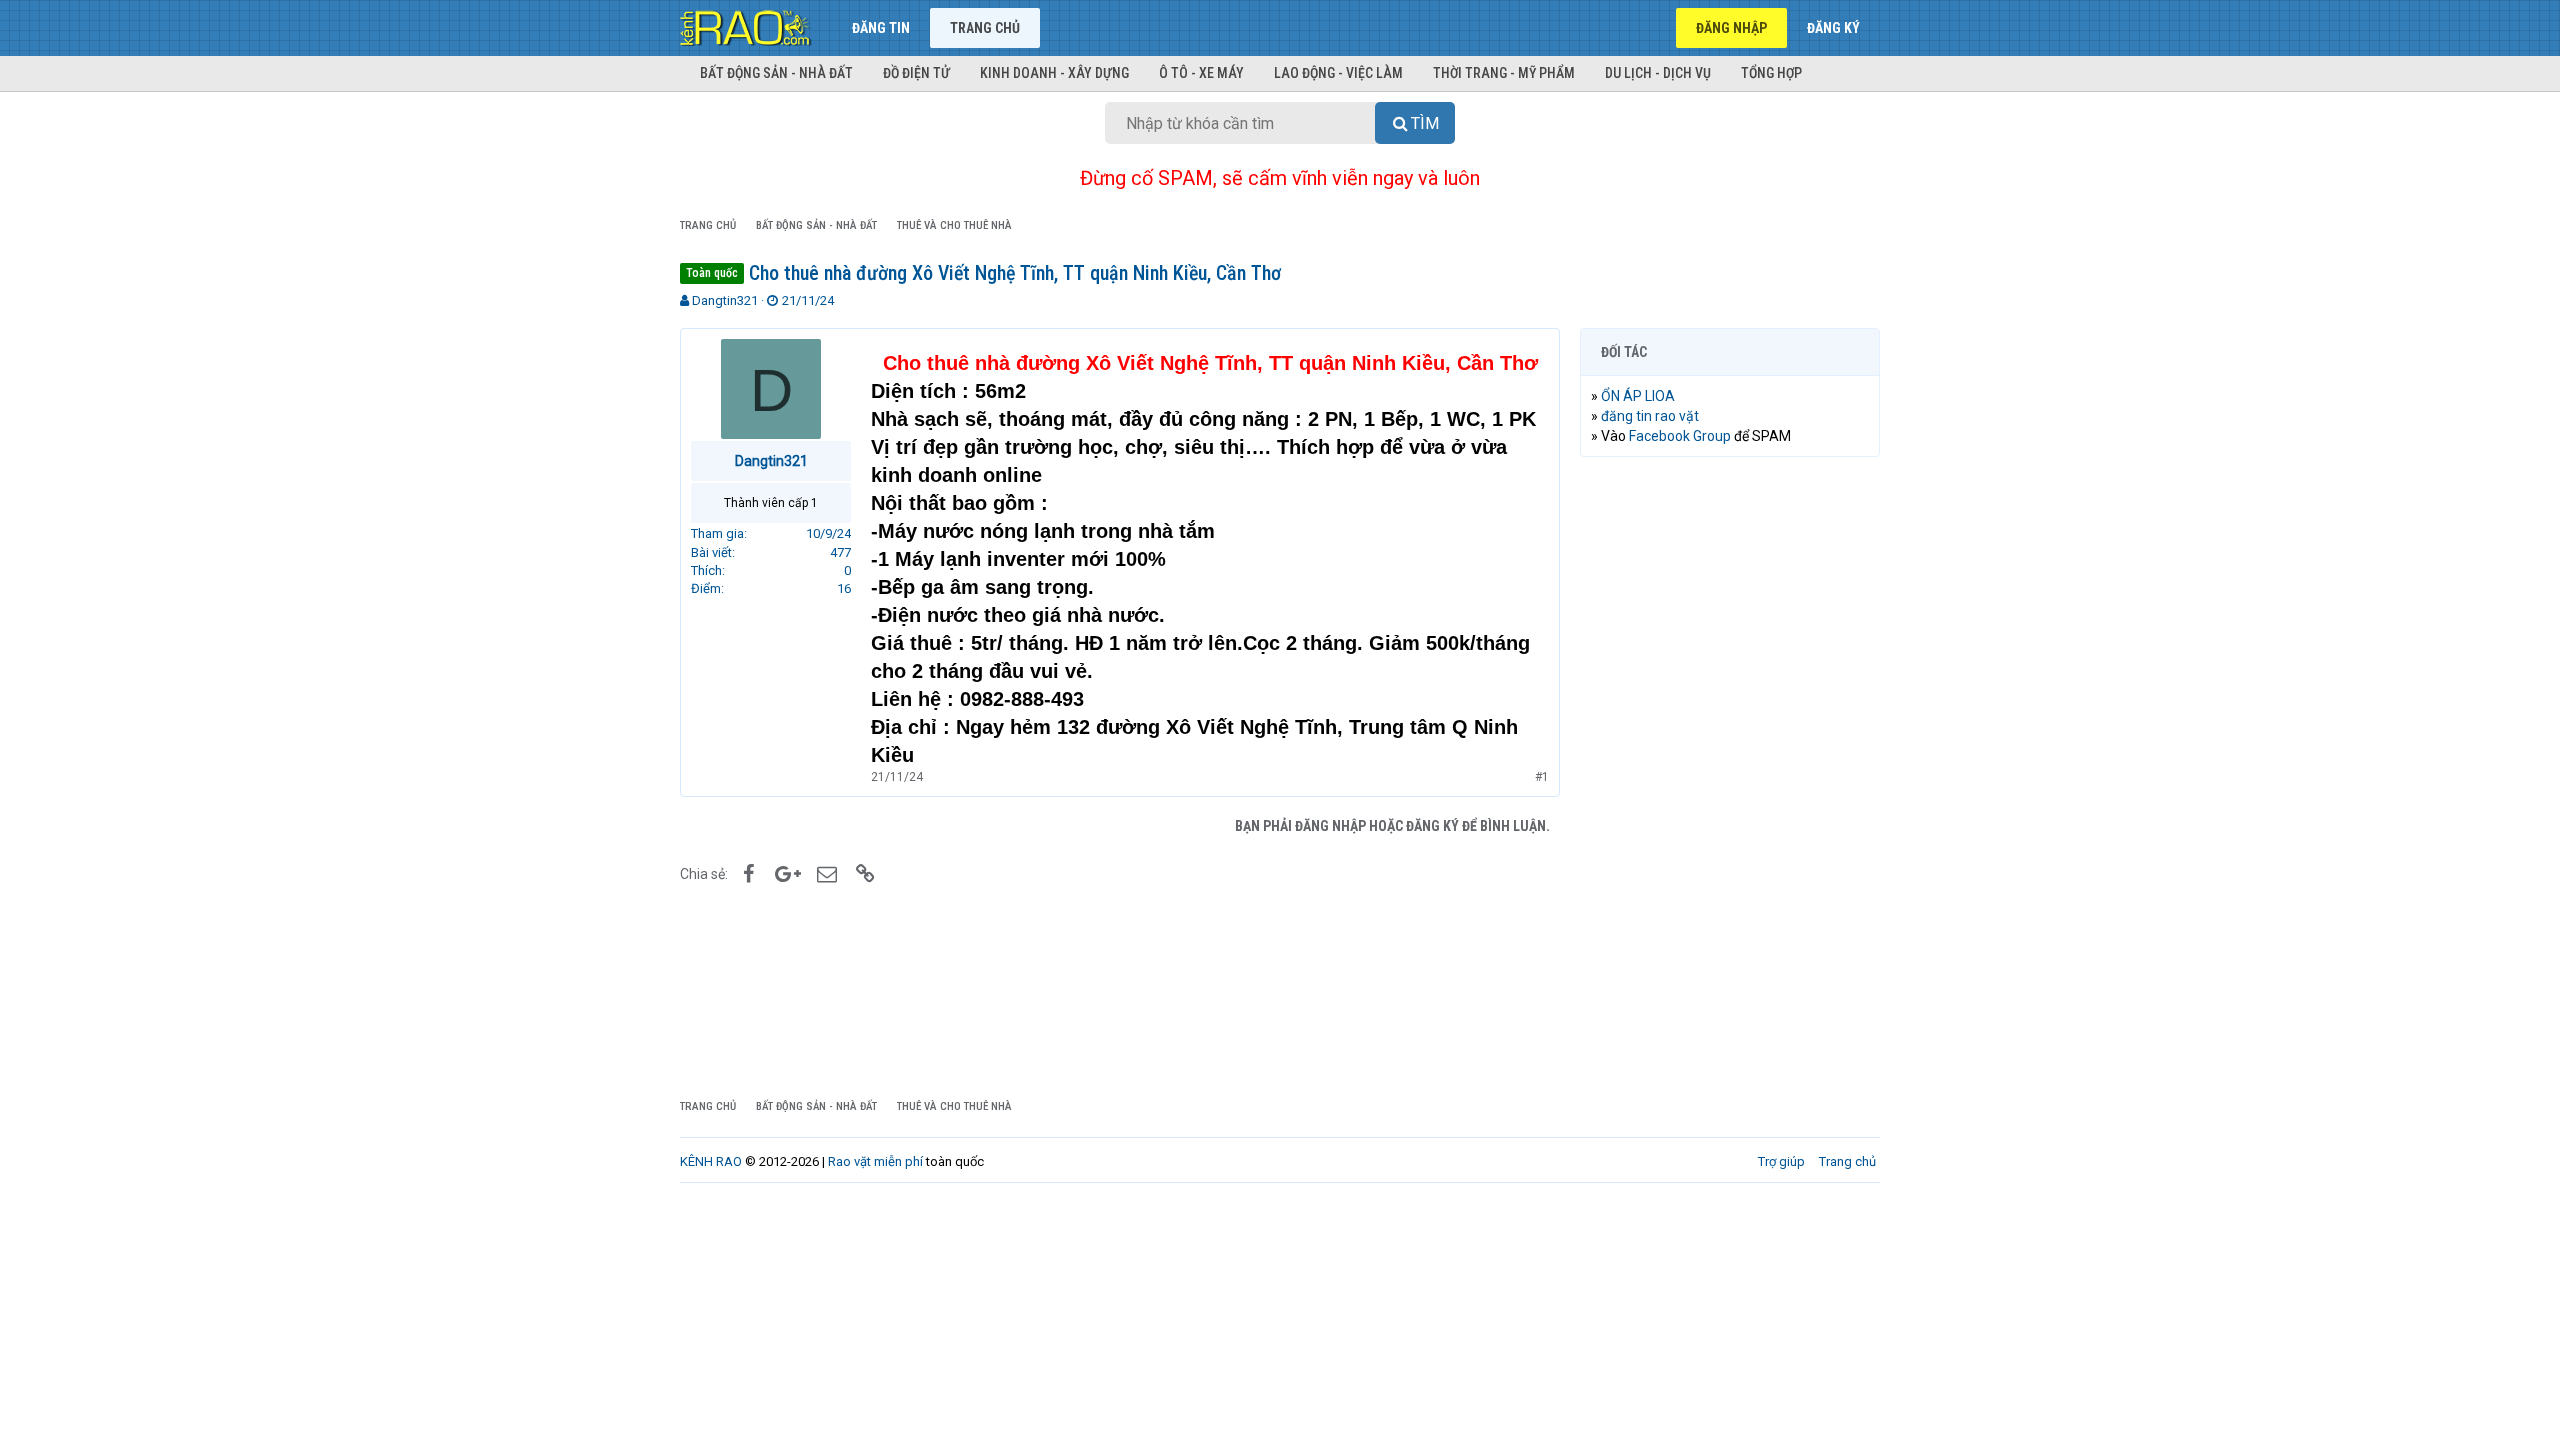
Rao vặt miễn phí (875, 1161)
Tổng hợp (1771, 73)
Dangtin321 (725, 300)
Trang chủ (985, 28)
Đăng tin (881, 28)
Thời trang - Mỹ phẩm (1504, 73)
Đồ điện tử (916, 73)
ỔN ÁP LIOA (1638, 396)
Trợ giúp (1781, 1161)
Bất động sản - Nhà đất (776, 73)
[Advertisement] (1730, 777)
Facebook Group (1680, 436)
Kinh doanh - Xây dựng (1054, 73)
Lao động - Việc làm (1338, 73)
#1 (1542, 777)
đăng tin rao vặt (1650, 416)
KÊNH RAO (711, 1161)
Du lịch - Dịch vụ (1658, 73)
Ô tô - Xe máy (1201, 73)
